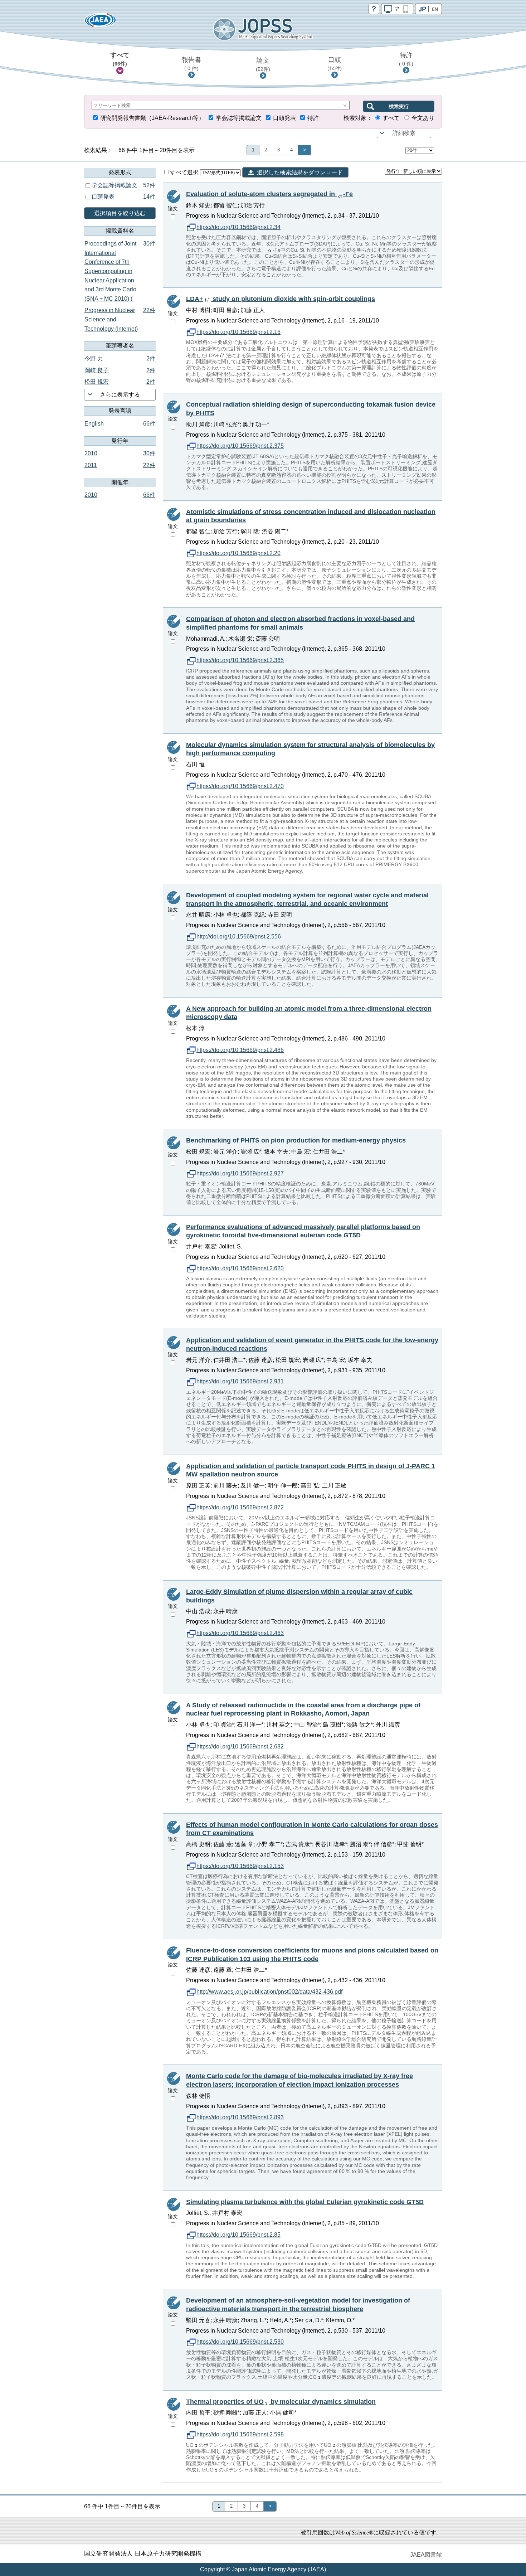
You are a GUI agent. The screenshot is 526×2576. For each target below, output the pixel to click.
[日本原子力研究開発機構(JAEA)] (100, 22)
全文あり (423, 118)
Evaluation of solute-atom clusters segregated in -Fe (269, 194)
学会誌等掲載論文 (239, 118)
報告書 (191, 64)
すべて (120, 59)
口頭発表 (284, 118)
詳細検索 (404, 133)
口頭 (335, 64)
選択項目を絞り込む (120, 213)
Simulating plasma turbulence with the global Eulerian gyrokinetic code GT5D (305, 2202)
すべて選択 (185, 172)
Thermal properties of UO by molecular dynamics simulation (281, 2402)
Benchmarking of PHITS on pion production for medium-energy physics (296, 1140)
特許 (406, 59)
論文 (263, 64)
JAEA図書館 (426, 2555)
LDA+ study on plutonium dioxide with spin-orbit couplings (281, 299)
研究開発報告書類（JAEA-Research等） (152, 118)
